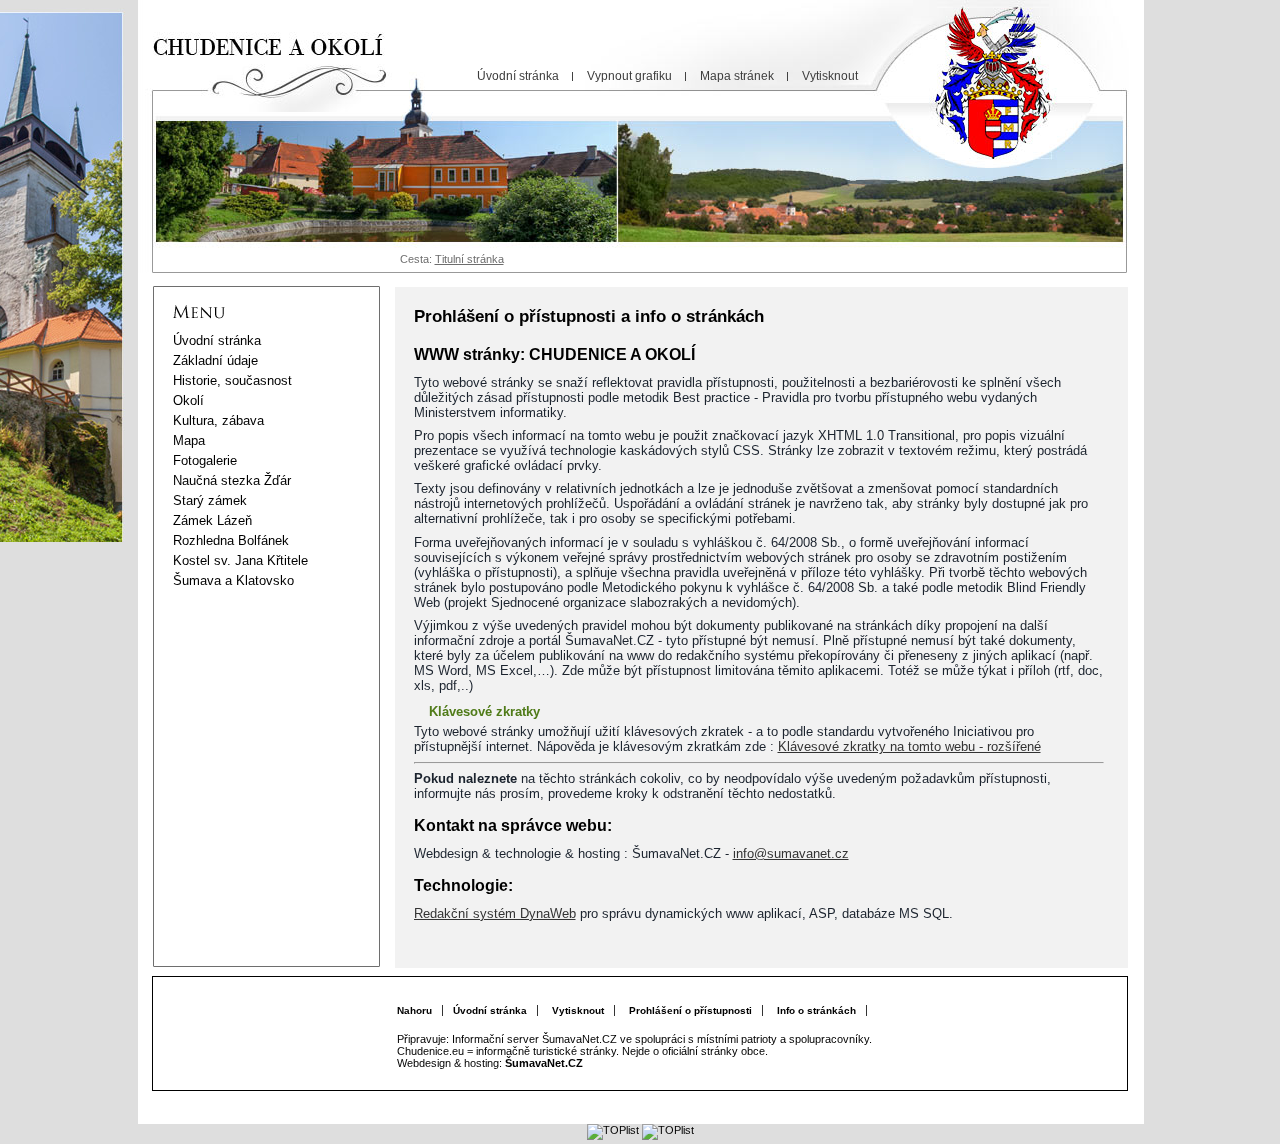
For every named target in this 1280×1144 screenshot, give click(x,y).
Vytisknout (578, 1010)
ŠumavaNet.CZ (544, 1063)
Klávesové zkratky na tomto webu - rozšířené (909, 746)
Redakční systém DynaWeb (495, 913)
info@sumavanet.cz (791, 853)
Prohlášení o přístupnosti (690, 1010)
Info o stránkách (816, 1010)
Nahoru (414, 1010)
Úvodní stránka (490, 1010)
